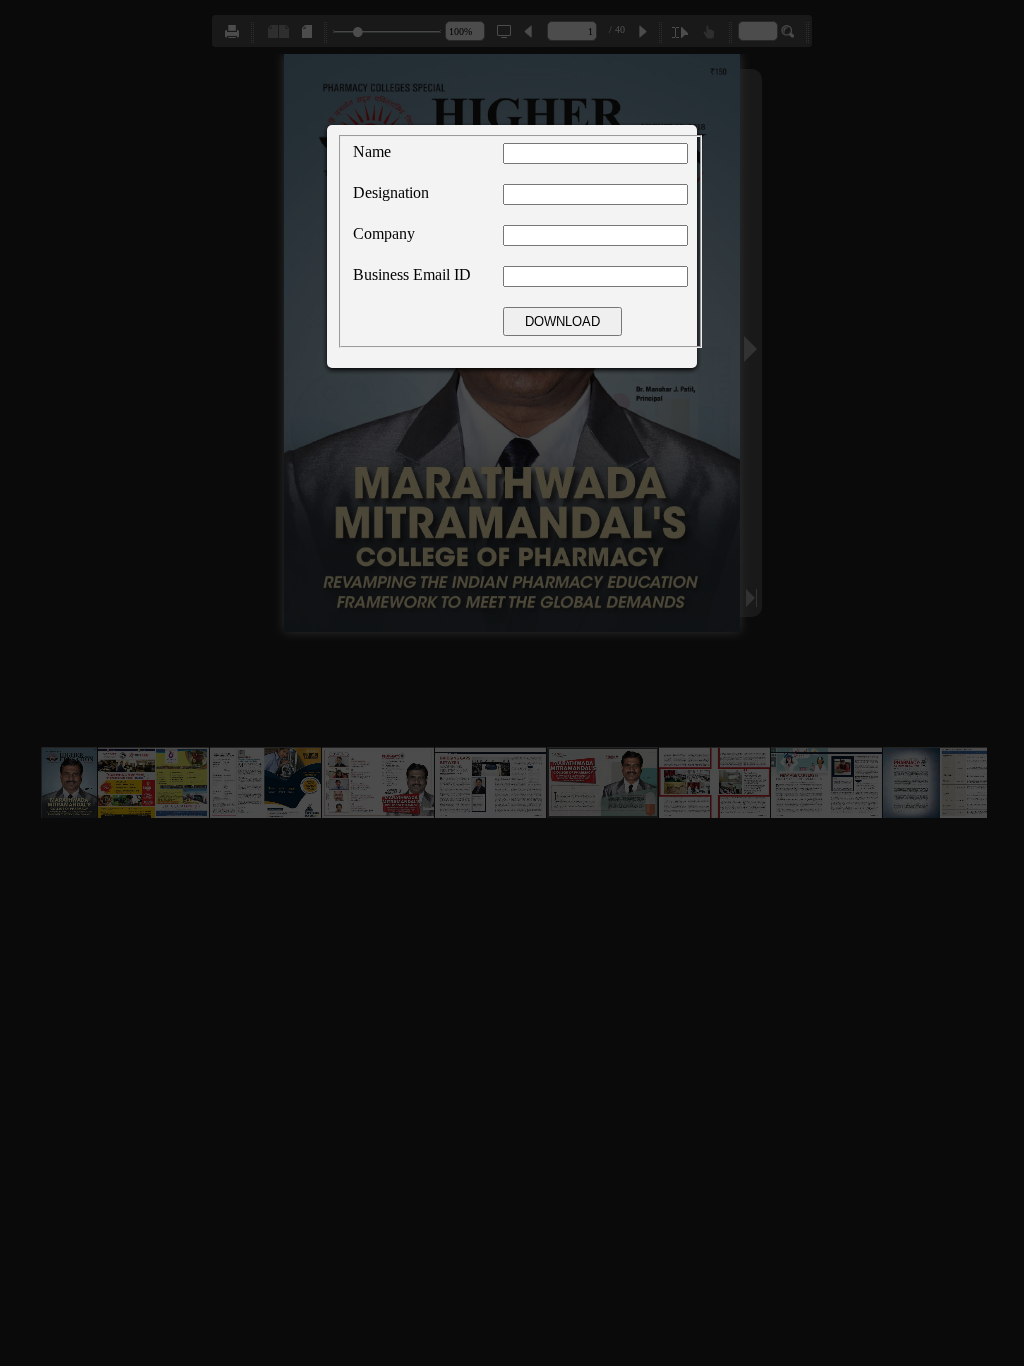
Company (384, 233)
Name (372, 151)
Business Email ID (412, 274)
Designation (391, 192)
